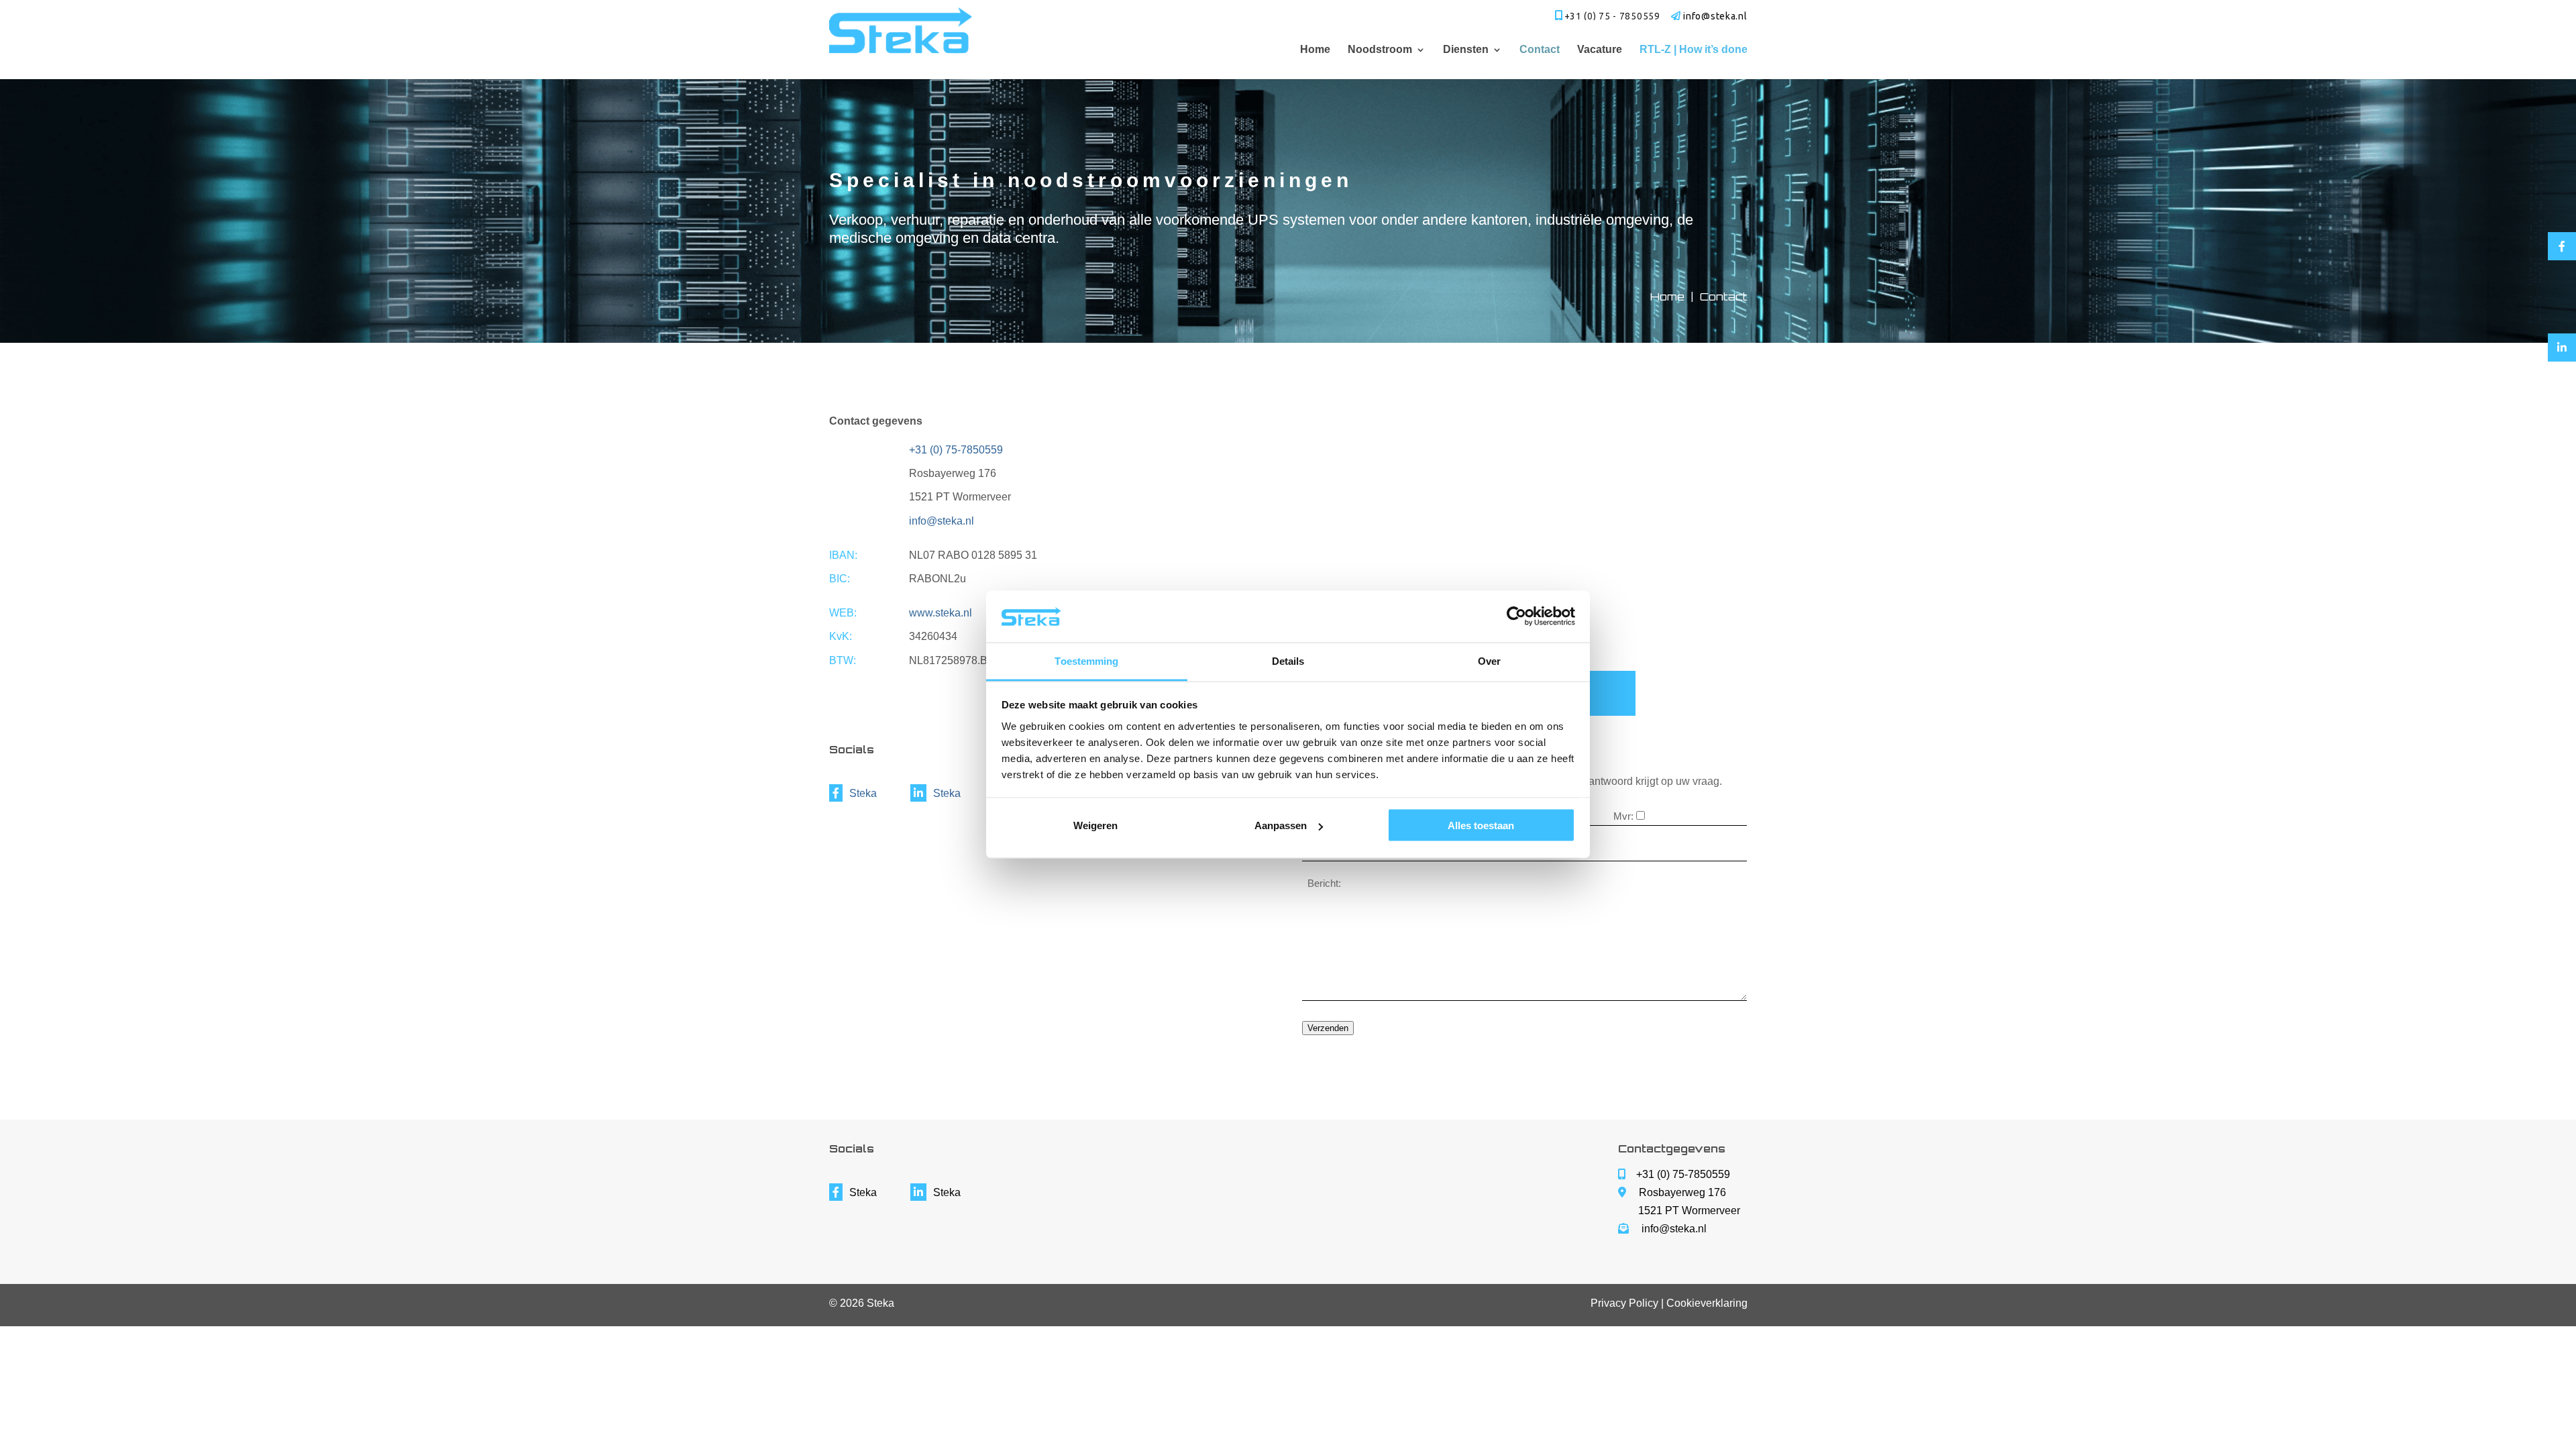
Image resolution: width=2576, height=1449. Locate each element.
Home (1315, 50)
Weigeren (1095, 825)
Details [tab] (1288, 660)
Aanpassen (1281, 825)
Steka (863, 793)
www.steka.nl (941, 613)
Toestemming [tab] (1086, 660)
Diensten (1466, 50)
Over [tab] (1489, 660)
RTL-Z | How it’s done (1694, 50)
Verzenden (1328, 1028)
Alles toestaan (1481, 825)
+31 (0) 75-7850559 (956, 450)
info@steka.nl (942, 521)
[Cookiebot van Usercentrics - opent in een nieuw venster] (1516, 616)
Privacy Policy (1624, 1303)
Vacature (1600, 50)
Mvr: (1623, 816)
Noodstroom (1380, 50)
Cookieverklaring (1707, 1303)
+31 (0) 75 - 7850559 (1612, 16)
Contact (1540, 50)
